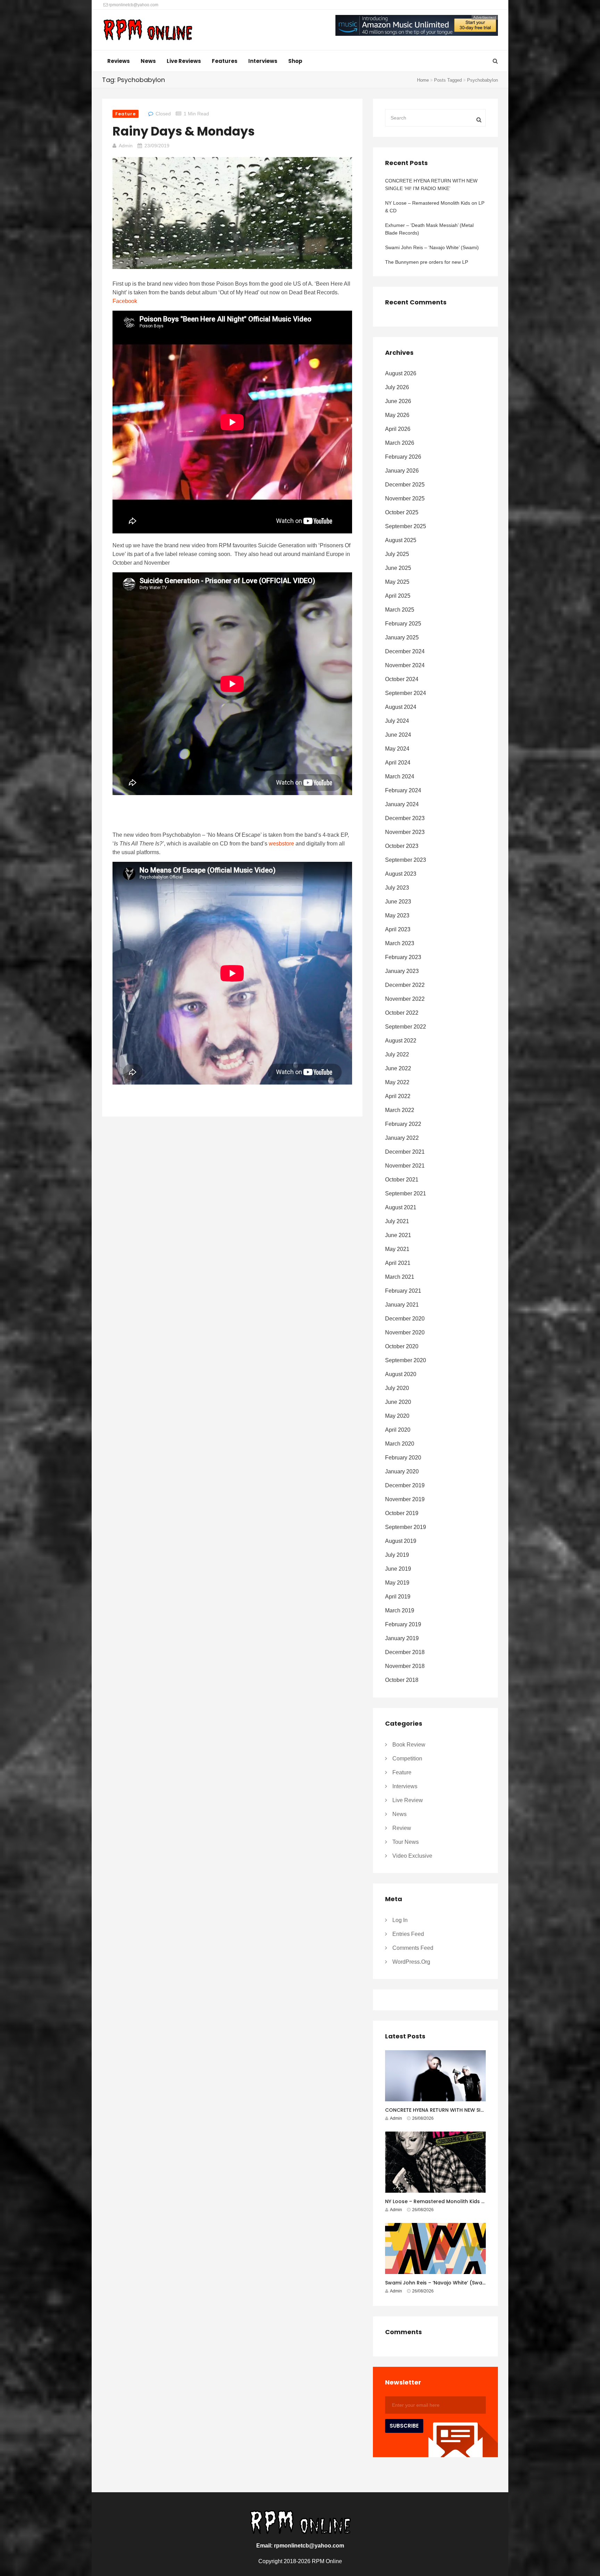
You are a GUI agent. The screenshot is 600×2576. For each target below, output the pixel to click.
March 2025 (400, 610)
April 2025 (398, 596)
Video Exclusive (412, 1856)
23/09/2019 (157, 146)
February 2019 (403, 1624)
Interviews (263, 61)
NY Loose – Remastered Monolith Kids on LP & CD (435, 207)
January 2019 (402, 1638)
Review (402, 1828)
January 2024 (402, 804)
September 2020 (406, 1360)
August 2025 (401, 540)
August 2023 (401, 874)
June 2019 (398, 1569)
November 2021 (405, 1166)
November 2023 (405, 832)
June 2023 (398, 902)
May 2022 (397, 1082)
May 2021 (397, 1249)
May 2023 (397, 915)
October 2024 (402, 679)
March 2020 (400, 1444)
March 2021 (400, 1277)
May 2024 (397, 749)
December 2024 (405, 651)
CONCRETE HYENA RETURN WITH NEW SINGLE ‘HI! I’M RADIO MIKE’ (431, 185)
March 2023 (400, 943)
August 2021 (401, 1207)
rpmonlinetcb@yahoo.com (133, 5)
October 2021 (402, 1180)
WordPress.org (411, 1962)
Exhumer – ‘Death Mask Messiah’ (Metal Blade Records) (429, 229)
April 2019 (398, 1597)
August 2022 (401, 1041)
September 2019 (406, 1527)
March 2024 (400, 776)
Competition (407, 1759)
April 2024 (398, 763)
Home (423, 80)
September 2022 (406, 1027)
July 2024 (397, 721)
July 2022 (397, 1054)
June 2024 (398, 735)
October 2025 (402, 512)
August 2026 (401, 373)
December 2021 (405, 1152)
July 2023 (397, 888)
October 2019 (402, 1513)
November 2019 (405, 1499)
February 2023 (403, 957)
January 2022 (402, 1138)
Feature (126, 114)
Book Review (409, 1745)
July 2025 (397, 554)
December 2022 (405, 985)
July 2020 (397, 1388)
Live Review (408, 1800)
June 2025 (398, 568)
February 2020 (403, 1458)
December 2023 (405, 818)
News (148, 61)
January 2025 (402, 637)
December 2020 (405, 1319)
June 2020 (398, 1402)
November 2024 (405, 665)
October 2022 (402, 1013)
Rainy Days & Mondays (184, 131)
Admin (126, 146)
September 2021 (406, 1193)
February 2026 (403, 457)
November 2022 (405, 999)
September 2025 (406, 526)
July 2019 (397, 1555)
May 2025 (397, 582)
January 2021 (402, 1305)
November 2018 (405, 1666)
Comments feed (413, 1948)
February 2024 (403, 790)
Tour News (406, 1842)
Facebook (125, 301)
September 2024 (406, 693)
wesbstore (281, 844)
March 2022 (400, 1110)
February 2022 (403, 1124)
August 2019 (401, 1541)
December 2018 (405, 1652)
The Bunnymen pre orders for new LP (427, 262)
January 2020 (402, 1471)
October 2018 (402, 1680)
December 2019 (405, 1485)
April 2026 (398, 429)
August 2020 (401, 1374)
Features (225, 61)
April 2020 (398, 1430)
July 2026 (397, 387)
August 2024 (401, 707)
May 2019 (397, 1583)
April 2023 (398, 929)
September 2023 (406, 860)
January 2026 (402, 471)
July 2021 (397, 1221)
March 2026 (400, 443)
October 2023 (402, 846)
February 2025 (403, 624)
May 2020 (397, 1416)
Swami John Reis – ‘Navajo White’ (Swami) (432, 247)
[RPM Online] (148, 31)
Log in (400, 1920)
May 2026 (397, 415)
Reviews (119, 61)
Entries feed (408, 1934)
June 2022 (398, 1068)
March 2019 (400, 1610)
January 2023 (402, 971)
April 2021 (398, 1263)
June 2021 (398, 1235)
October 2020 (402, 1346)
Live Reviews (184, 61)
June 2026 (398, 401)
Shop (295, 61)
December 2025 (405, 485)
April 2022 (398, 1096)
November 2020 (405, 1332)
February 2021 (403, 1291)
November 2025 (405, 498)
